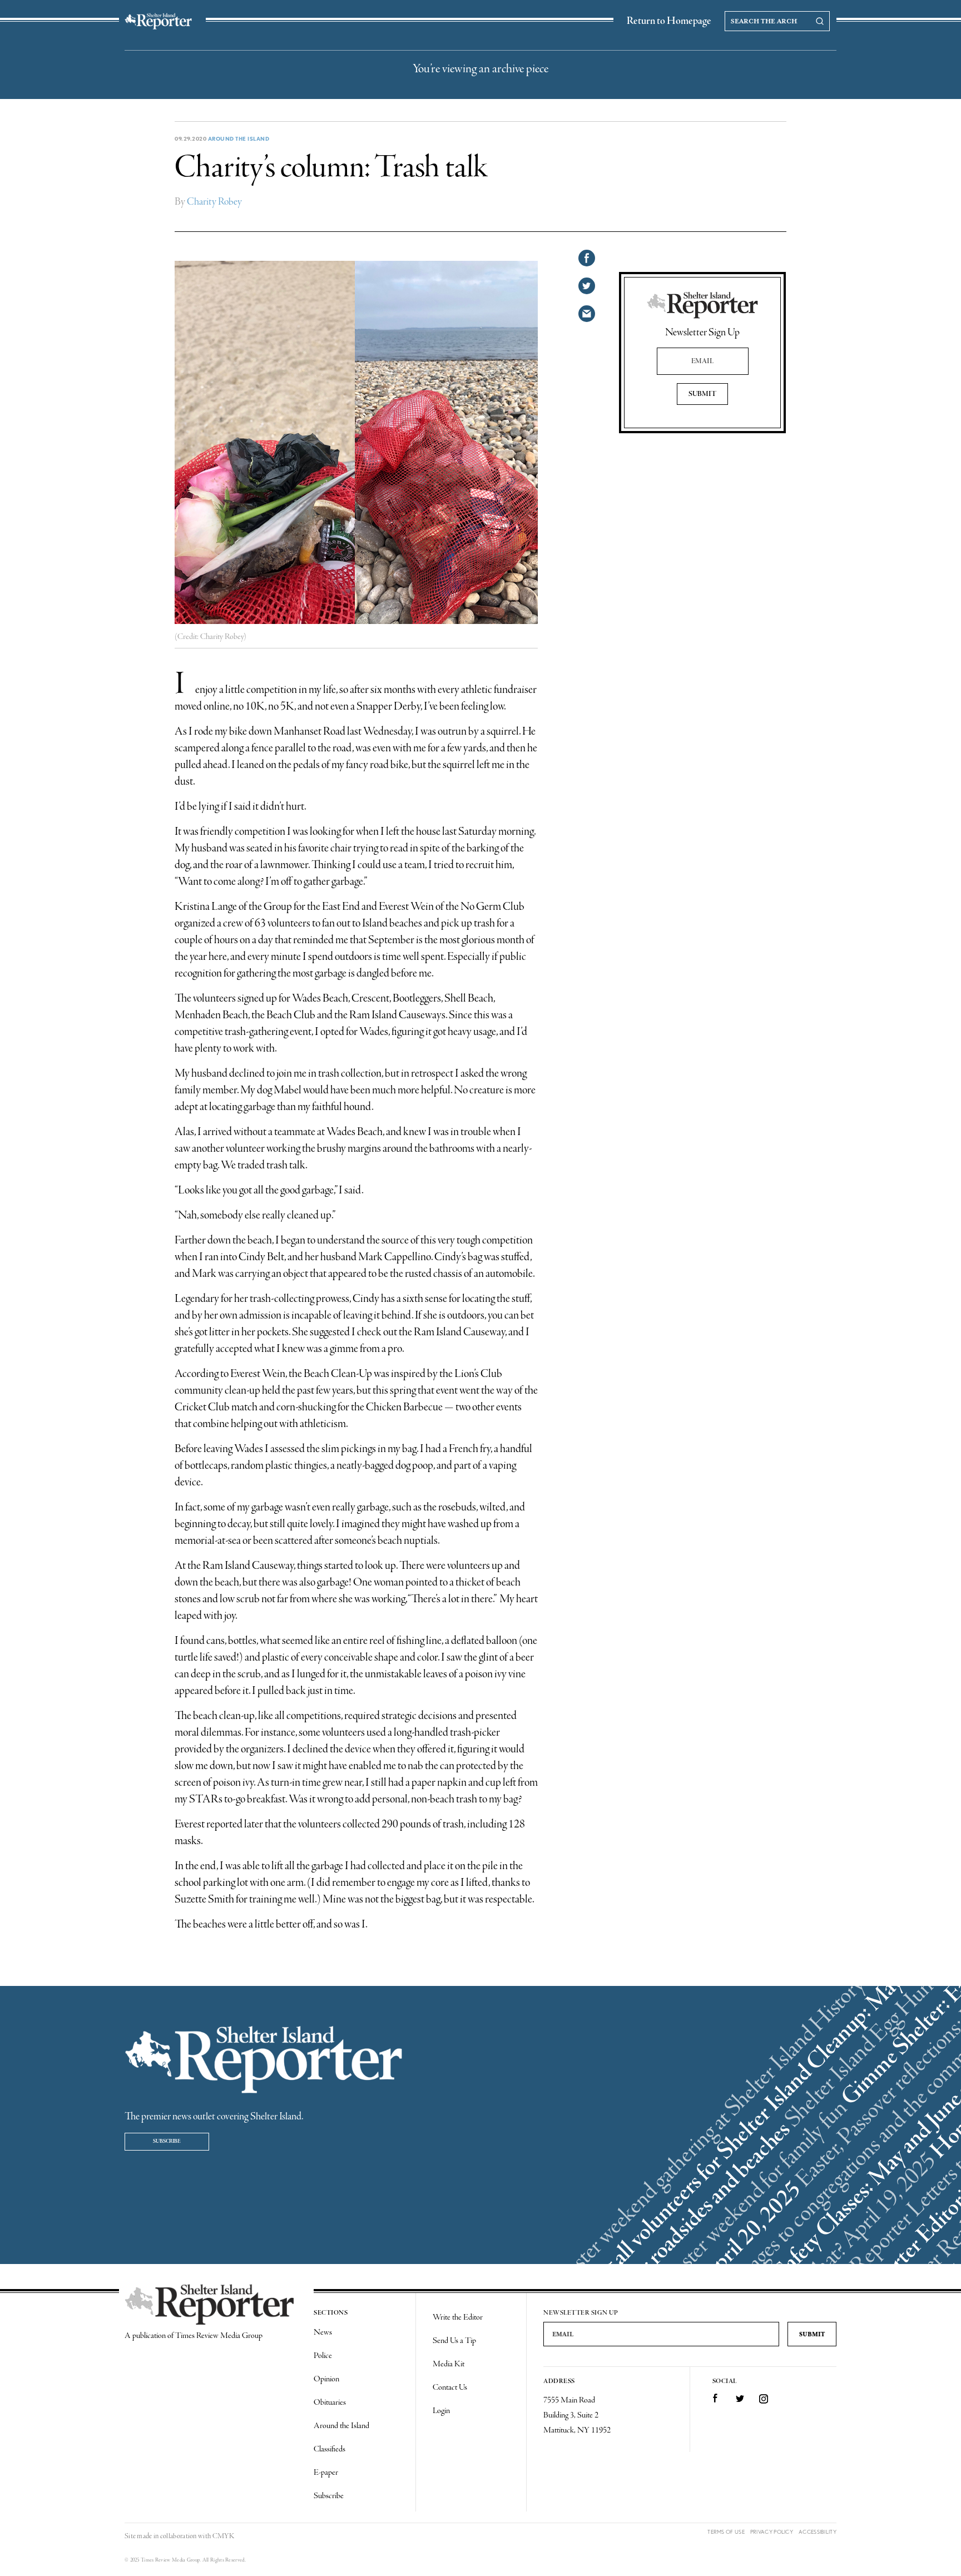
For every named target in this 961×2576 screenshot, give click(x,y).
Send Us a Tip (454, 2341)
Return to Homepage (669, 21)
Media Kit (449, 2364)
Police (323, 2356)
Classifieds (330, 2449)
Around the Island (239, 138)
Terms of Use (726, 2532)
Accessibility (818, 2532)
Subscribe (167, 2141)
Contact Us (450, 2387)
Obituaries (330, 2402)
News (323, 2332)
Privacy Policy (772, 2532)
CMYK (223, 2536)
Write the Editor (458, 2317)
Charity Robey (214, 202)
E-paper (326, 2473)
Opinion (326, 2379)
